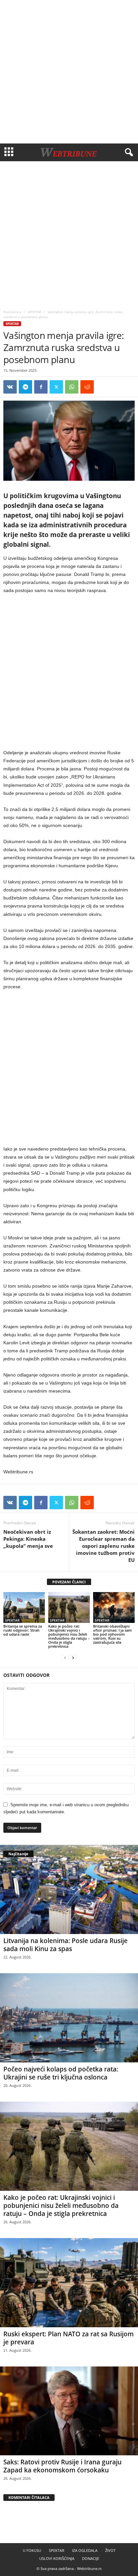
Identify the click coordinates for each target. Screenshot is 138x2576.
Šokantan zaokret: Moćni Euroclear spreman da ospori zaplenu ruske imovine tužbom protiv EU (103, 1546)
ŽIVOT (110, 2550)
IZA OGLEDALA (85, 2550)
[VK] (10, 387)
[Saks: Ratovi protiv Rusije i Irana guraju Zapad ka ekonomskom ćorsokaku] (69, 2411)
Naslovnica (12, 312)
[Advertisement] (69, 72)
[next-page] (73, 1658)
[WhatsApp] (72, 387)
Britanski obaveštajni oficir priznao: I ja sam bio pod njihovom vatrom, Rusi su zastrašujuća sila (113, 1634)
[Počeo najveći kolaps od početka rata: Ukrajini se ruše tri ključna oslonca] (69, 2018)
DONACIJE (91, 2558)
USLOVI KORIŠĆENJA (57, 2558)
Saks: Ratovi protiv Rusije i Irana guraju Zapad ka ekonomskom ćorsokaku (62, 2466)
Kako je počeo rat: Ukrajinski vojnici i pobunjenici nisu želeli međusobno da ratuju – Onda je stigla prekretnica (69, 1636)
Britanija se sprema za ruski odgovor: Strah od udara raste (23, 1630)
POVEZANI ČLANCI (69, 1582)
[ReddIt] (87, 387)
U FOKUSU (32, 2550)
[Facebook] (41, 387)
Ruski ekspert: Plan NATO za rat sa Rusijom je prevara (68, 2338)
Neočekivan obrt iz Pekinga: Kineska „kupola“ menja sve (28, 1539)
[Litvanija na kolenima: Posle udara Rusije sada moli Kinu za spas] (69, 1889)
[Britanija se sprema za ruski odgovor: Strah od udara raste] (24, 1608)
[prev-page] (65, 1658)
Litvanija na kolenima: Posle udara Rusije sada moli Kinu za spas (65, 1945)
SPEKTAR (34, 312)
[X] (56, 387)
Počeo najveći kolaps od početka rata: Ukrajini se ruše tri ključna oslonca (61, 2073)
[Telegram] (25, 387)
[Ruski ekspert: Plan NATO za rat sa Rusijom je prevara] (69, 2283)
